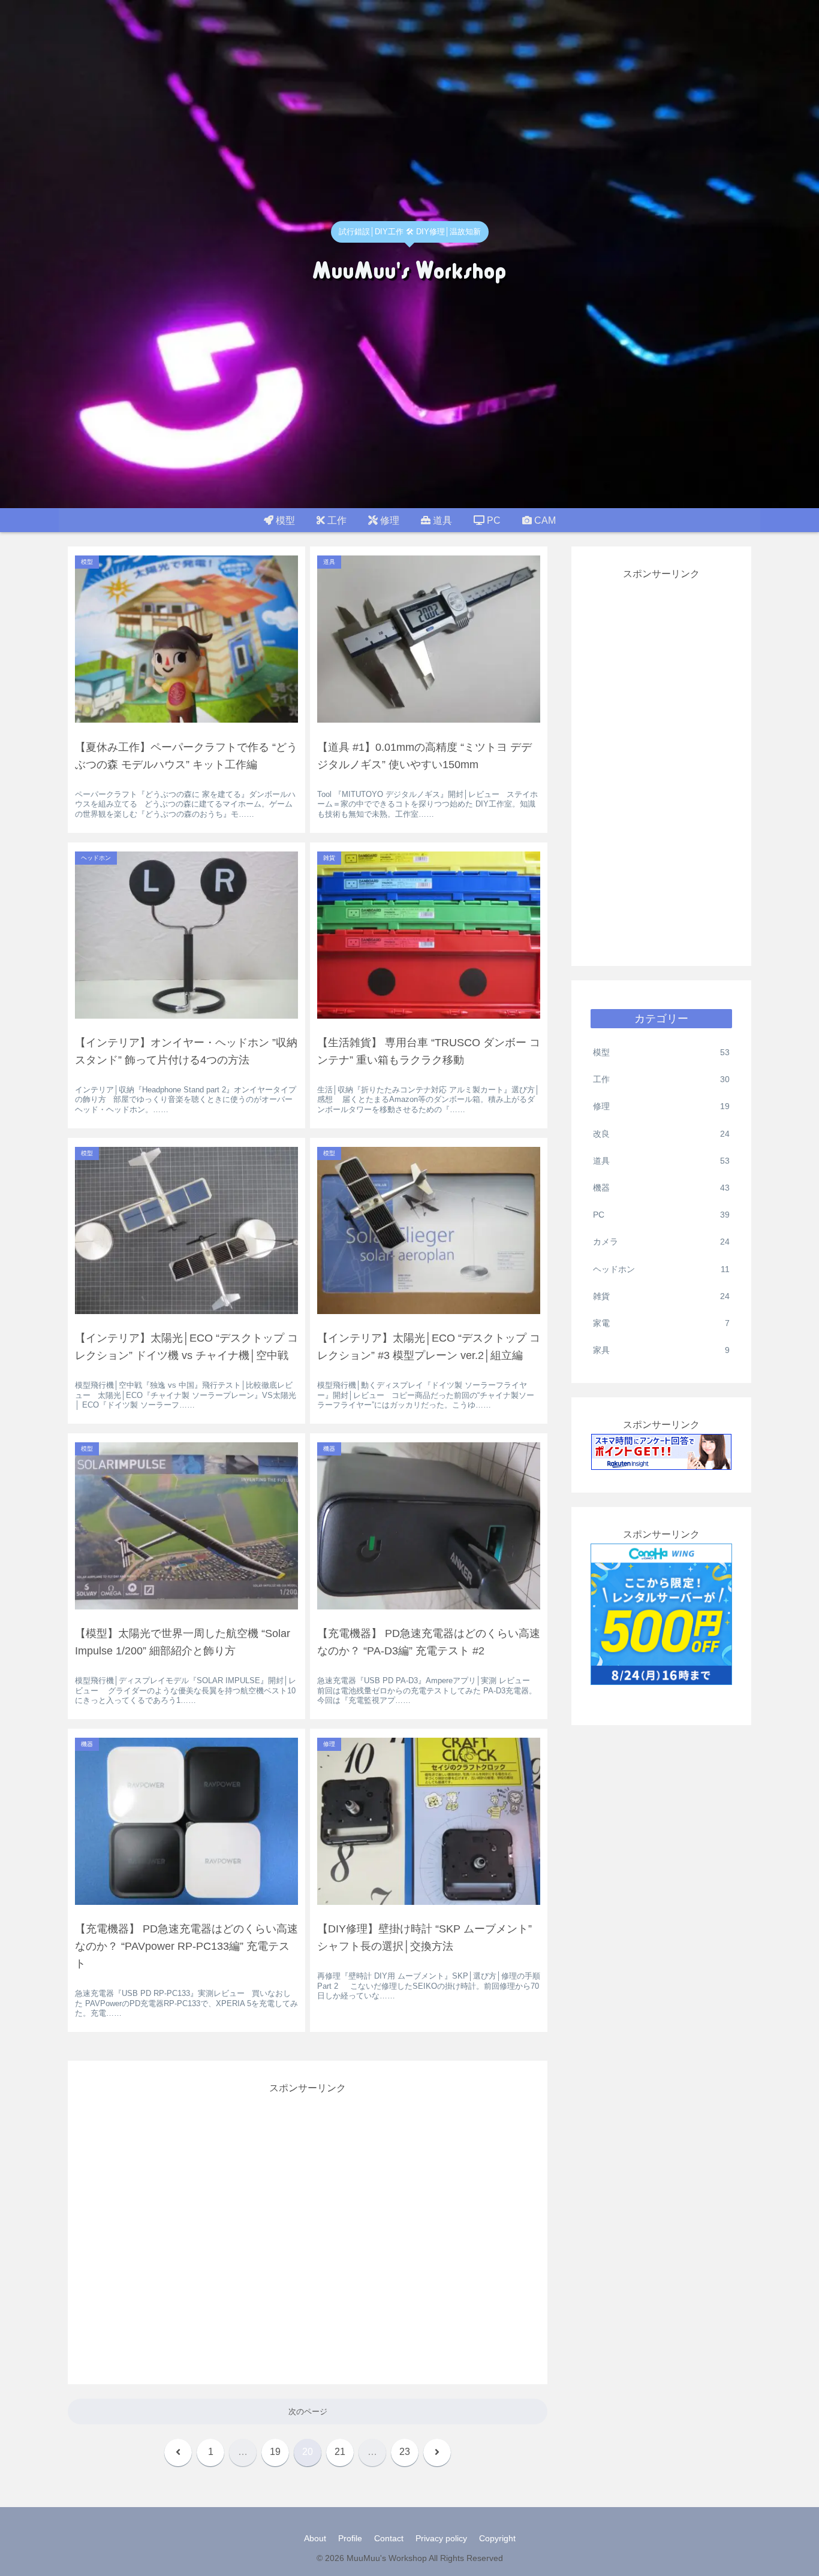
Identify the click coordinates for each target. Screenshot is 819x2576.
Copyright (497, 2538)
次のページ (308, 2412)
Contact (389, 2538)
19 (275, 2452)
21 (340, 2452)
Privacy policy (441, 2538)
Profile (350, 2538)
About (315, 2538)
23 (405, 2452)
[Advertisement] (308, 2229)
